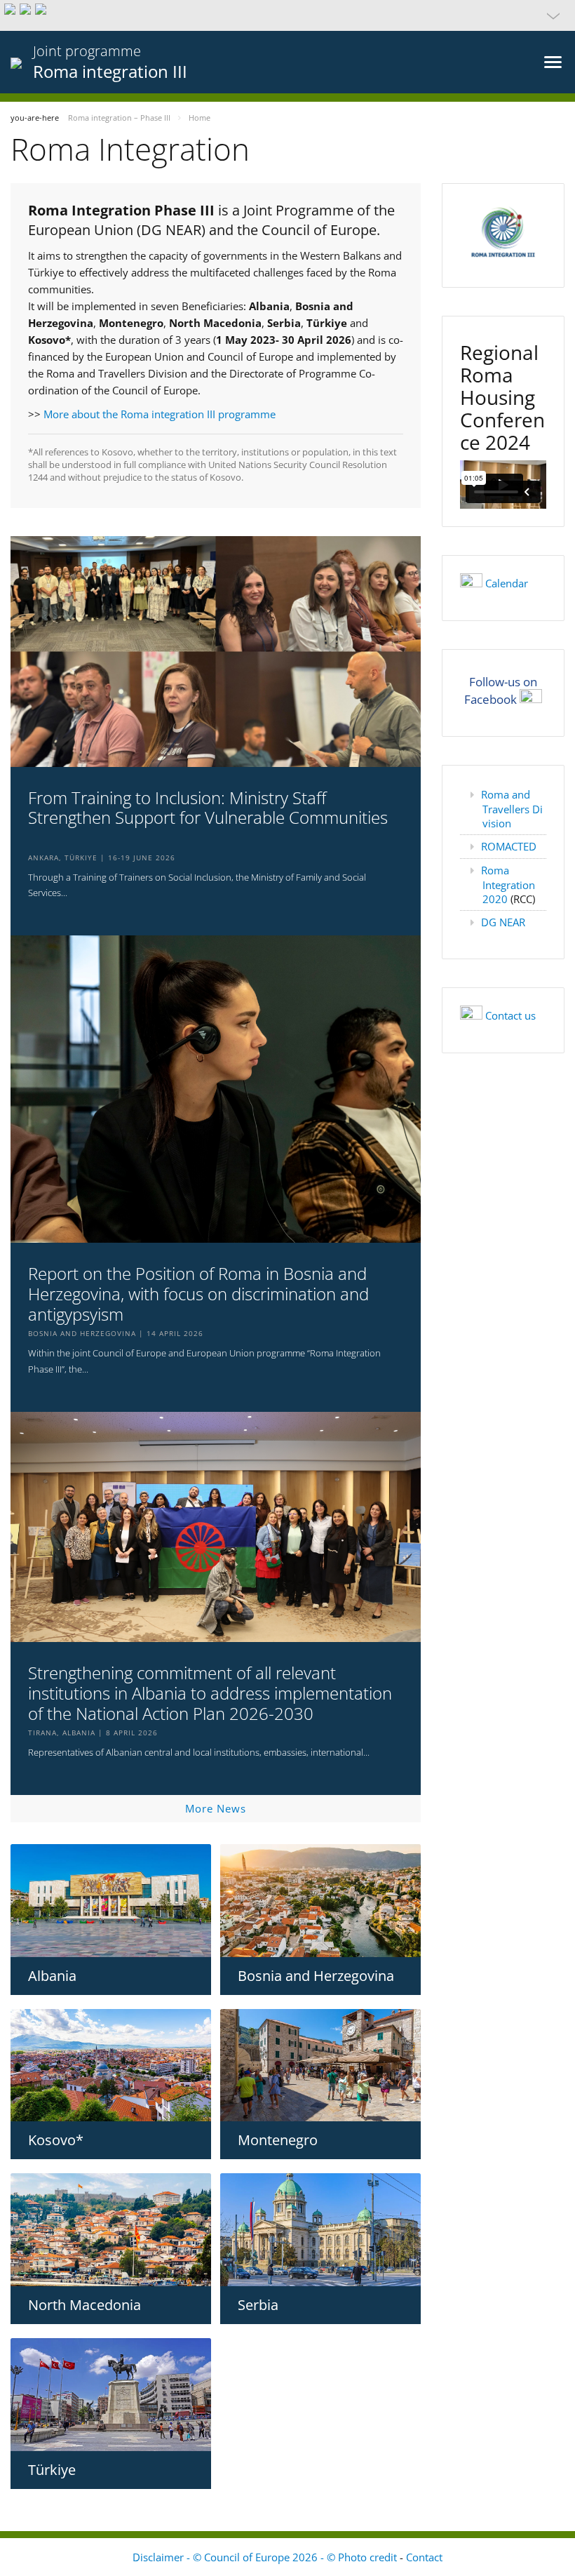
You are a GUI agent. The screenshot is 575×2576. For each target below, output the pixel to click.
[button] (287, 15)
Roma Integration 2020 (508, 885)
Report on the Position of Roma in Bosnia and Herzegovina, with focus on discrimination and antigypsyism (198, 1294)
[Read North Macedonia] (111, 2230)
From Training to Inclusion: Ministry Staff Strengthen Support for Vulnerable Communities (208, 808)
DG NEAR (503, 922)
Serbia (258, 2305)
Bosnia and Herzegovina (316, 1976)
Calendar (507, 583)
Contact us (510, 1015)
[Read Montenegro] (320, 2066)
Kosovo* (56, 2140)
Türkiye (52, 2470)
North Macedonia (84, 2305)
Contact (424, 2557)
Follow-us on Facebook (501, 690)
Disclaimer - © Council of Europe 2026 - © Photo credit (266, 2557)
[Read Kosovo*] (111, 2066)
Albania (52, 1976)
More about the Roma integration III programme (160, 414)
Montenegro (278, 2140)
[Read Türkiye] (111, 2395)
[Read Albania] (111, 1901)
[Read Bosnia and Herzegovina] (320, 1901)
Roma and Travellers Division (512, 809)
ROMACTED (509, 846)
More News (216, 1808)
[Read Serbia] (320, 2230)
